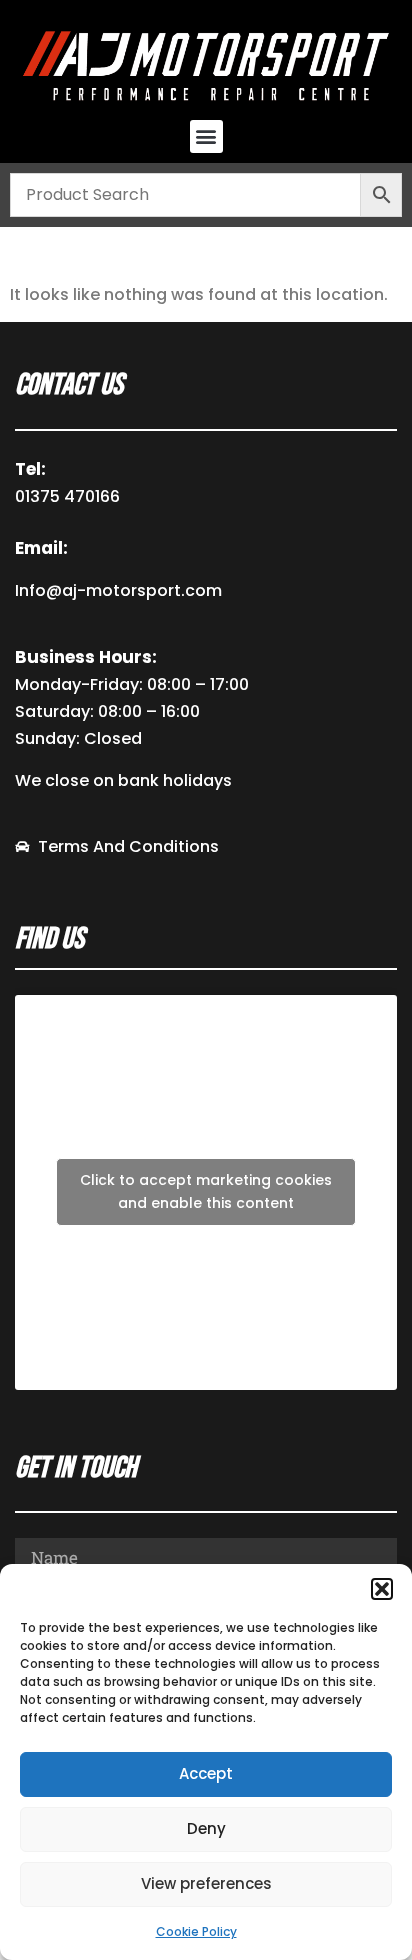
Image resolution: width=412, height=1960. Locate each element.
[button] (382, 1589)
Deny (206, 1828)
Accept (206, 1773)
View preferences (206, 1883)
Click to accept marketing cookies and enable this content (206, 1191)
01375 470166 (67, 496)
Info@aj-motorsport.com (118, 590)
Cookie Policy (196, 1931)
